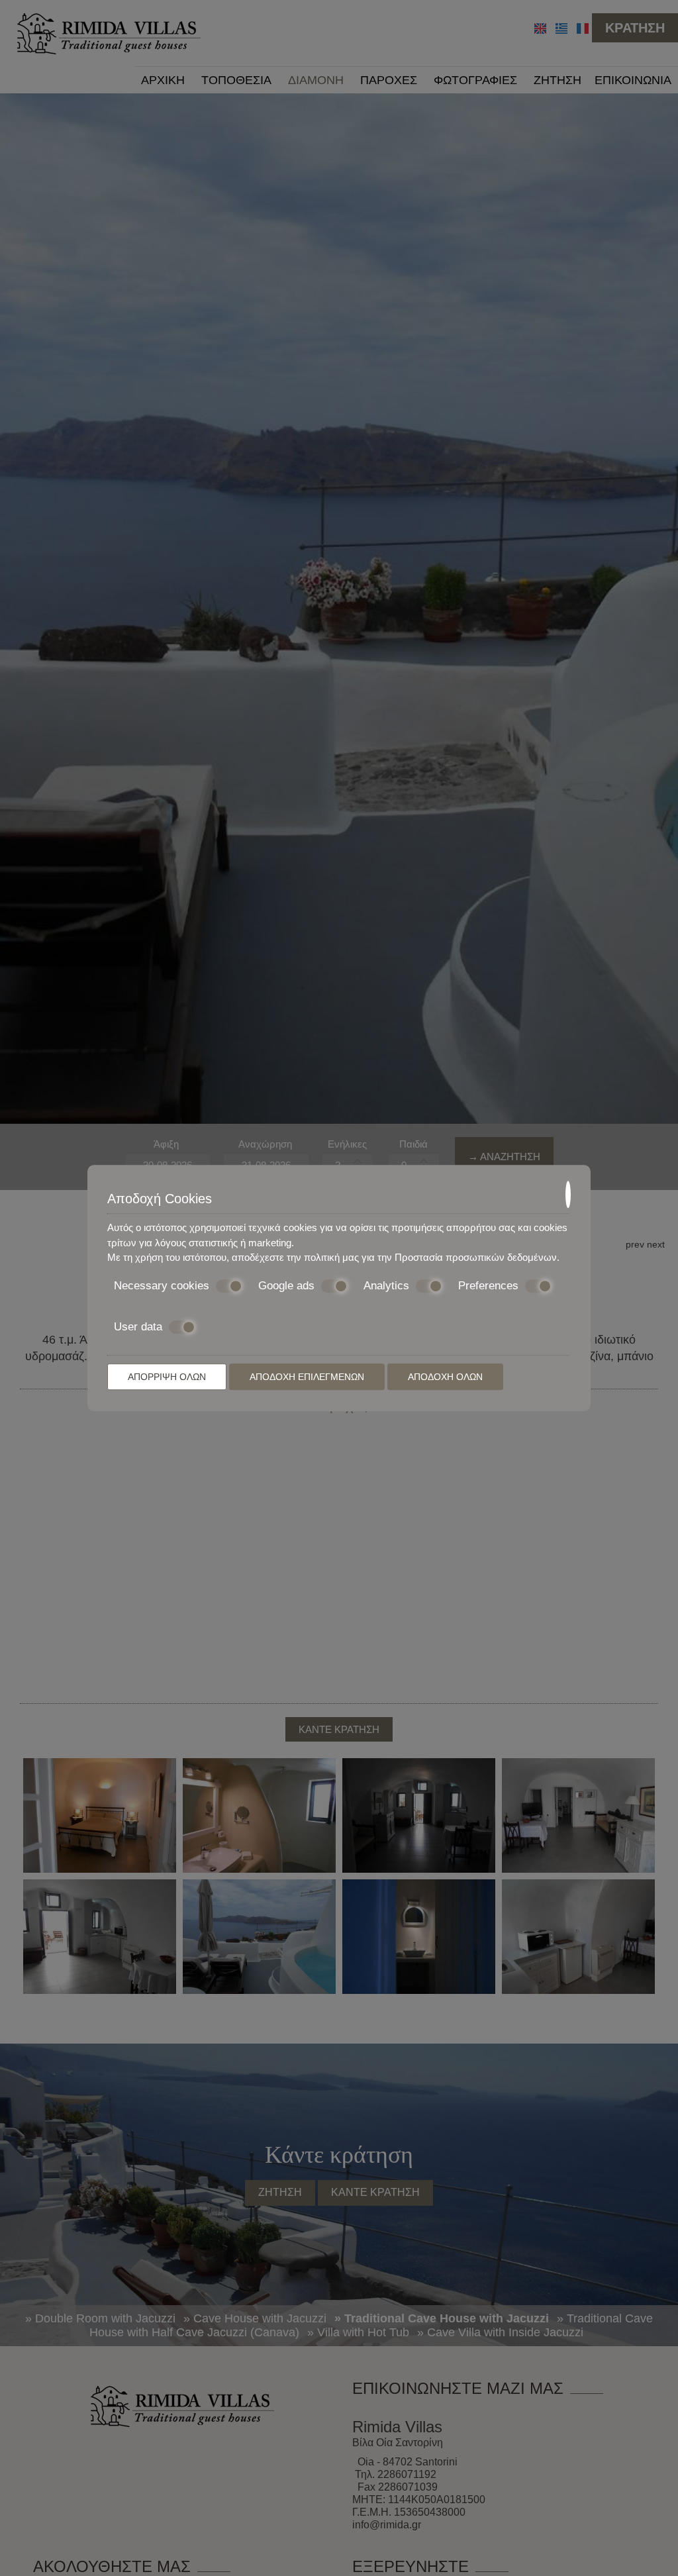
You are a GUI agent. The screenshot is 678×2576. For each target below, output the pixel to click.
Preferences (488, 1286)
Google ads (286, 1286)
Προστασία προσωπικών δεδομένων (476, 1257)
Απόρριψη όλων (167, 1377)
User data (138, 1327)
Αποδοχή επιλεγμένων (307, 1377)
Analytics (386, 1286)
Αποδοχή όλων (445, 1377)
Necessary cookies (162, 1286)
